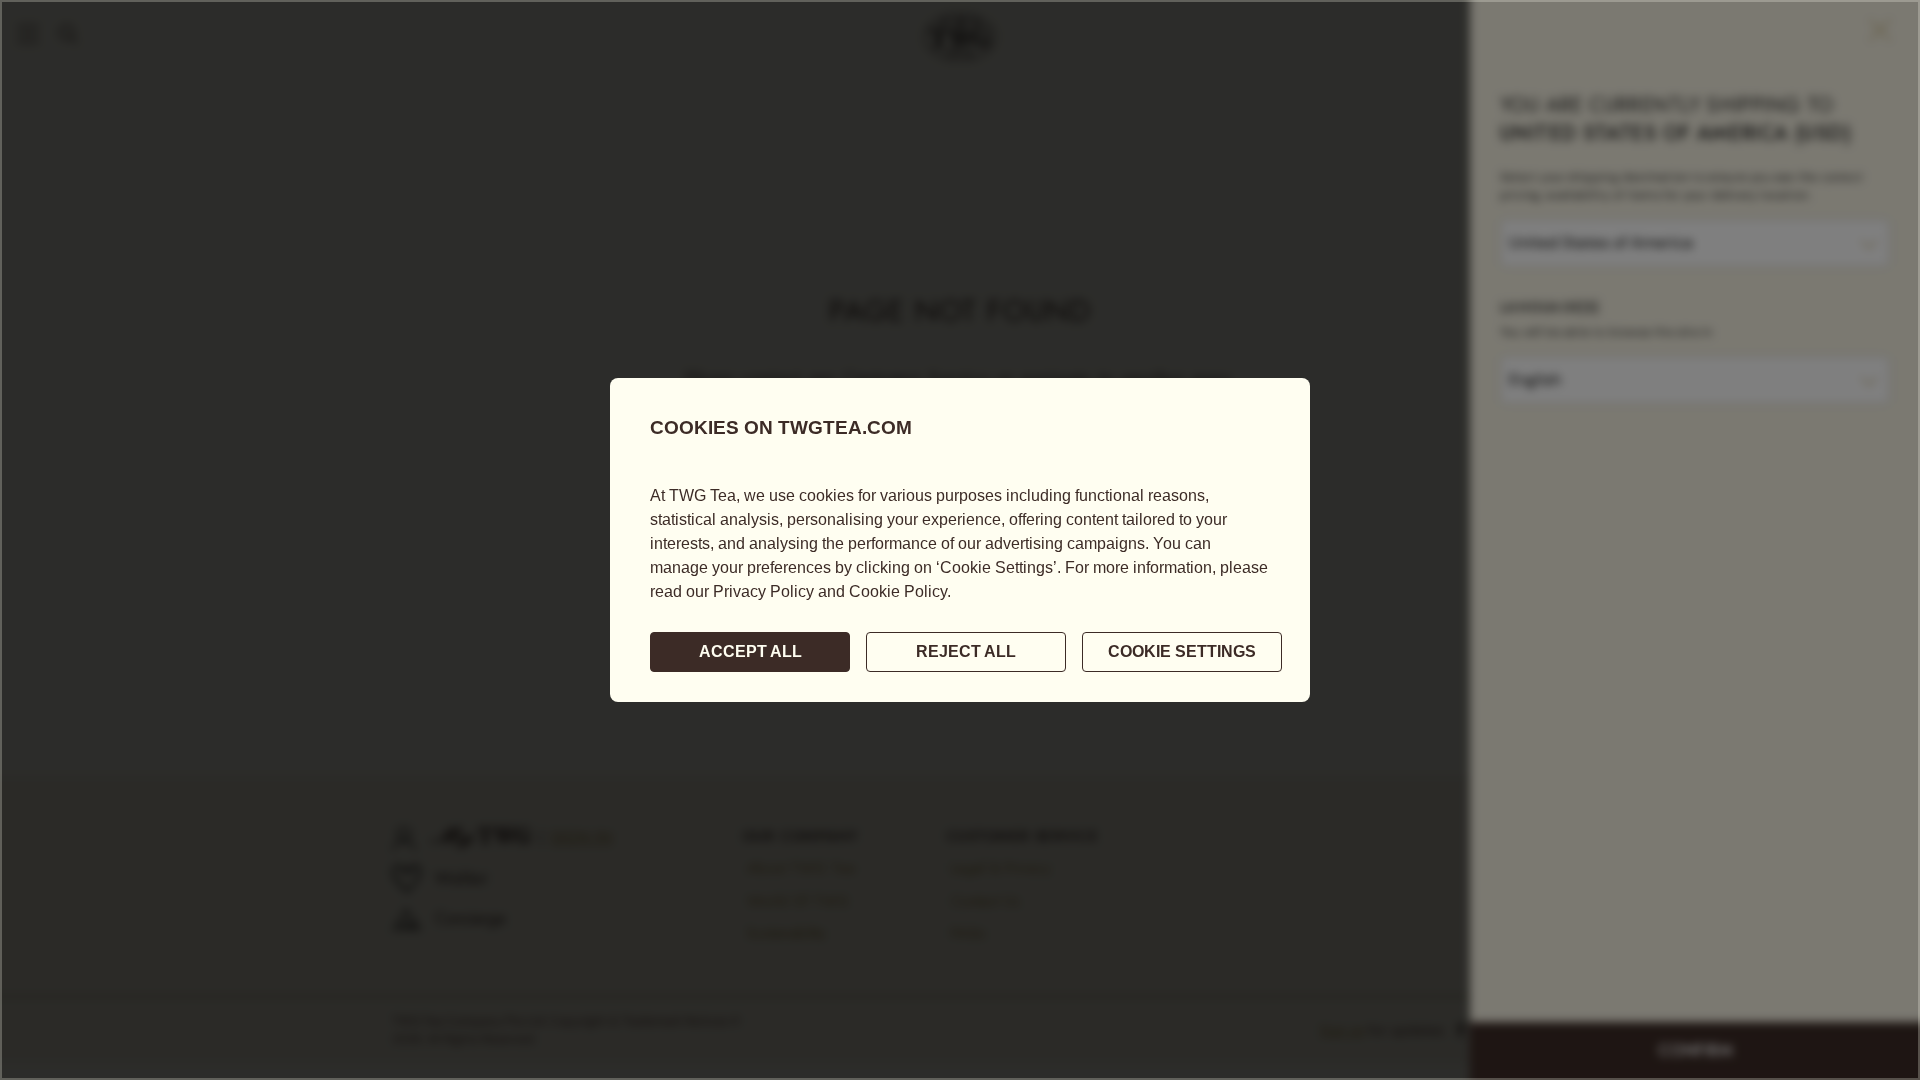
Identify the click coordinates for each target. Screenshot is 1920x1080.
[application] (960, 540)
